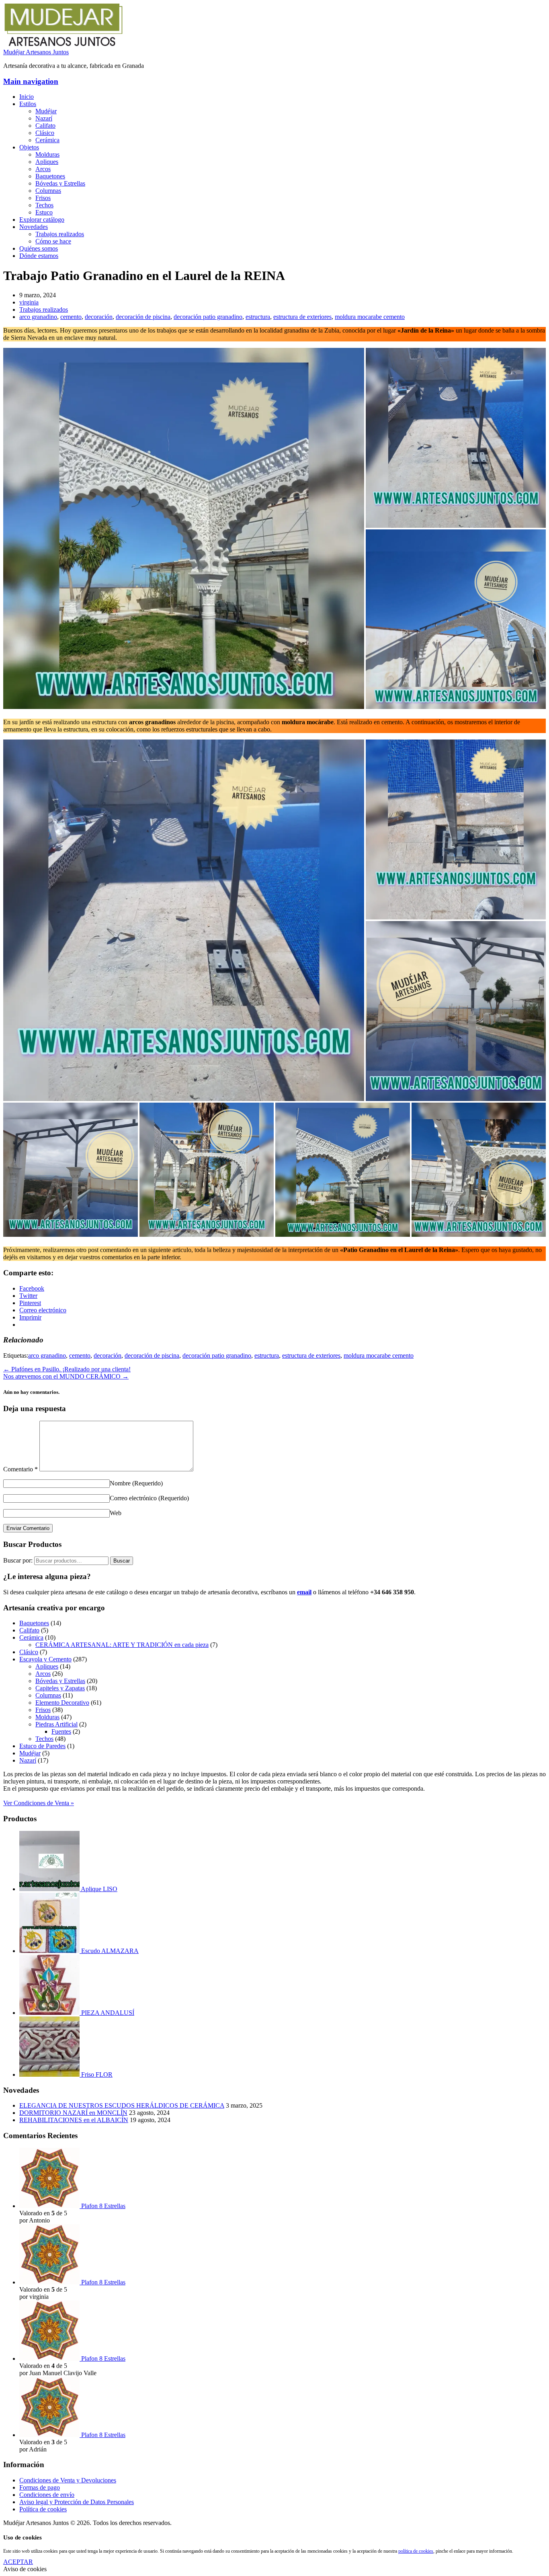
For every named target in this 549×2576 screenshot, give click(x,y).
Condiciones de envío (47, 2495)
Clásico (45, 133)
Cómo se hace (53, 241)
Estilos (28, 104)
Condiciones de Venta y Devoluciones (68, 2480)
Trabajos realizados (60, 234)
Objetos (29, 147)
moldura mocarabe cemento (370, 317)
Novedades (34, 227)
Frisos (43, 198)
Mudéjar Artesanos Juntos (36, 52)
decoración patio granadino (208, 317)
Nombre (136, 1483)
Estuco (44, 212)
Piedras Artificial (56, 1724)
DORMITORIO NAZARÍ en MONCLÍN (73, 2113)
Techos (44, 205)
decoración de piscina (143, 317)
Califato (45, 126)
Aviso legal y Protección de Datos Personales (77, 2502)
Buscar (122, 1561)
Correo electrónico (149, 1498)
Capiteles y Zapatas (60, 1688)
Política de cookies (43, 2509)
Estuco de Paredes (42, 1746)
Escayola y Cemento (45, 1659)
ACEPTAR (18, 2562)
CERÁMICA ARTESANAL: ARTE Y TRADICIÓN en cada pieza (122, 1645)
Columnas (48, 191)
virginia (29, 302)
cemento (71, 317)
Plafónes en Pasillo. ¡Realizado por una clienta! (67, 1369)
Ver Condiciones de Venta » (39, 1803)
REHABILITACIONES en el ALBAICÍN (74, 2120)
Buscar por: (18, 1560)
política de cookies (416, 2551)
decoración (99, 317)
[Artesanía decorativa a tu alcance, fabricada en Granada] (64, 45)
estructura (258, 317)
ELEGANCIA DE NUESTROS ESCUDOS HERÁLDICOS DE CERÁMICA (122, 2105)
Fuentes (61, 1731)
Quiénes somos (39, 248)
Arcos (43, 169)
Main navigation (31, 81)
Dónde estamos (39, 256)
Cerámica (47, 140)
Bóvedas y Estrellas (60, 183)
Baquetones (50, 176)
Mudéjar (46, 111)
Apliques (47, 162)
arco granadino (38, 317)
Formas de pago (40, 2487)
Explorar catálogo (42, 220)
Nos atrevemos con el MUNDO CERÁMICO (66, 1376)
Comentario (20, 1469)
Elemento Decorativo (62, 1703)
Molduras (47, 154)
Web (116, 1513)
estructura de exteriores (302, 317)
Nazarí (44, 118)
